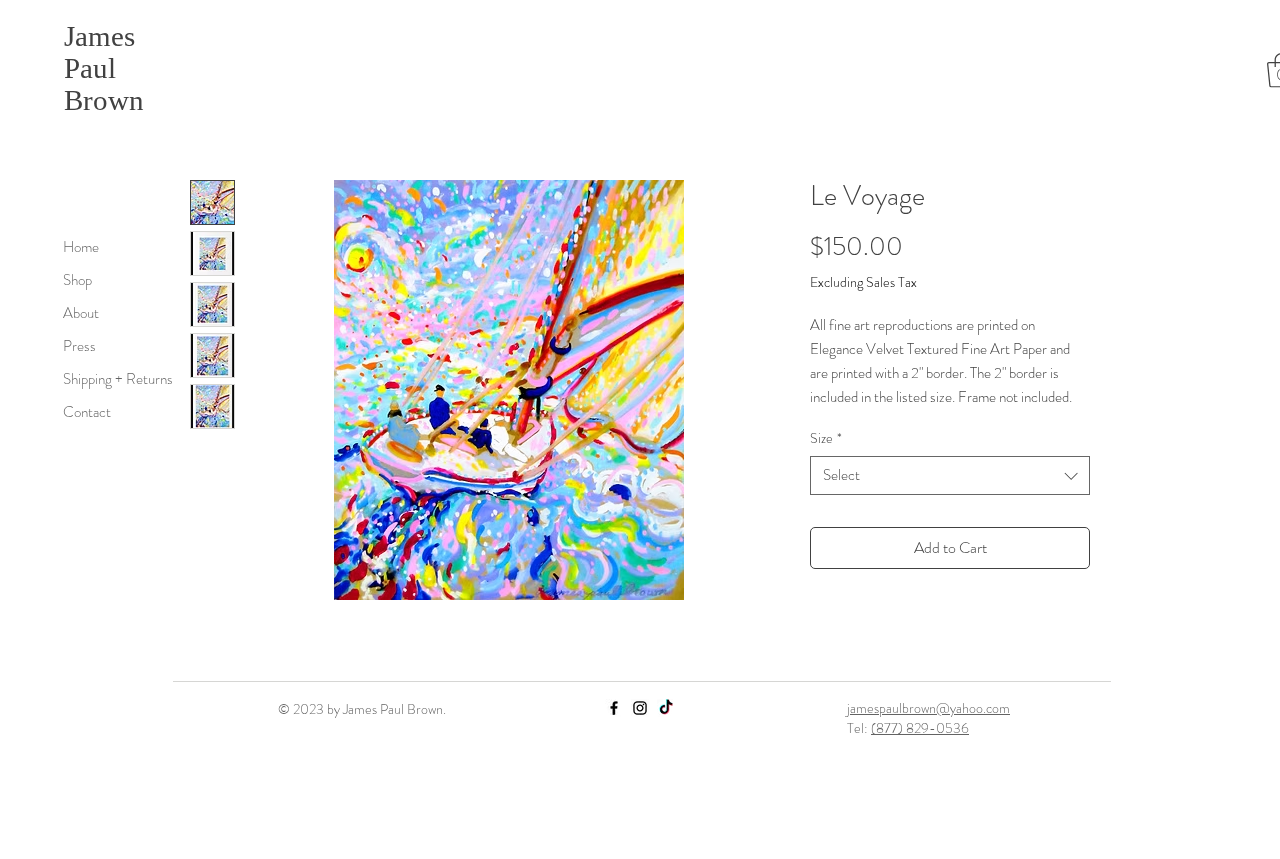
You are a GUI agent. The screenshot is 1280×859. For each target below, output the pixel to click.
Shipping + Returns (118, 379)
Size (826, 438)
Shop (77, 280)
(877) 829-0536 (920, 728)
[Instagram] (640, 708)
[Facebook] (614, 708)
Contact (87, 412)
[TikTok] (666, 708)
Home (81, 247)
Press (79, 346)
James (99, 36)
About (81, 313)
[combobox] (950, 475)
